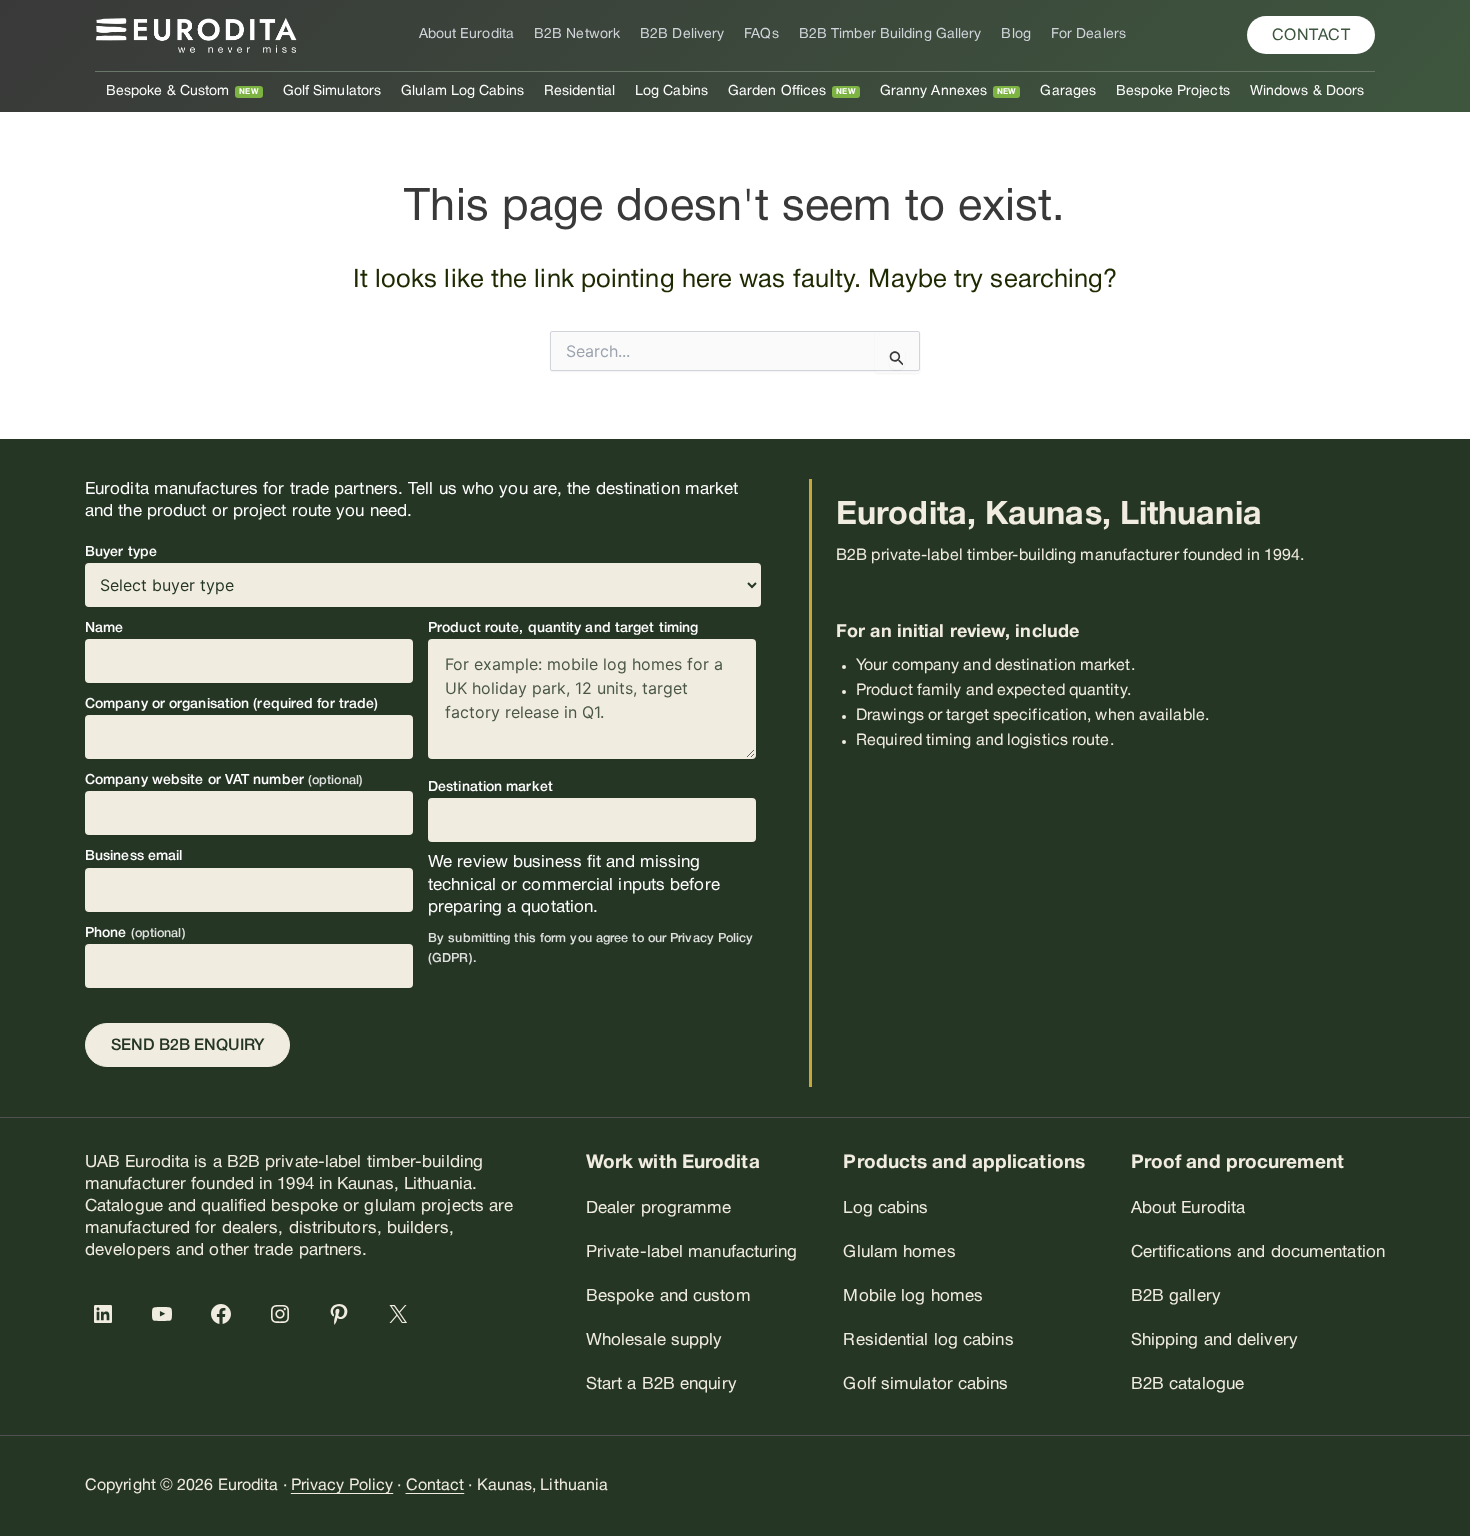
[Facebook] (225, 1314)
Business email (133, 856)
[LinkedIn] (107, 1314)
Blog (1015, 34)
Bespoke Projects (1173, 91)
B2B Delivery (682, 34)
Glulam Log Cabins (462, 91)
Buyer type (121, 552)
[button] (1311, 35)
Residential (579, 91)
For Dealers (1088, 34)
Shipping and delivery (1214, 1340)
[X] (402, 1314)
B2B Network (577, 34)
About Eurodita (466, 34)
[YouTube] (166, 1314)
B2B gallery (1176, 1296)
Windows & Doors (1307, 91)
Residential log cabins (928, 1340)
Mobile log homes (913, 1296)
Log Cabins (671, 91)
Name (104, 628)
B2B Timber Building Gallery (890, 34)
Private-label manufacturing (692, 1252)
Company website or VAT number (224, 780)
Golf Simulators (332, 91)
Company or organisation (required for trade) (231, 704)
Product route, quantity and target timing (563, 628)
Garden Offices (777, 91)
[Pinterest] (343, 1314)
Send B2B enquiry (187, 1046)
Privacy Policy (342, 1486)
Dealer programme (659, 1208)
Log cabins (885, 1208)
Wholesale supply (654, 1340)
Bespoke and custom (668, 1296)
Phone (135, 933)
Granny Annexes (933, 91)
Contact (435, 1486)
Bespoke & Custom (168, 91)
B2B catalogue (1187, 1384)
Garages (1068, 91)
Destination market (490, 787)
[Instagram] (284, 1314)
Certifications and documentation (1258, 1252)
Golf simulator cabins (925, 1384)
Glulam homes (899, 1252)
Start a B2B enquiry (661, 1384)
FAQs (761, 34)
